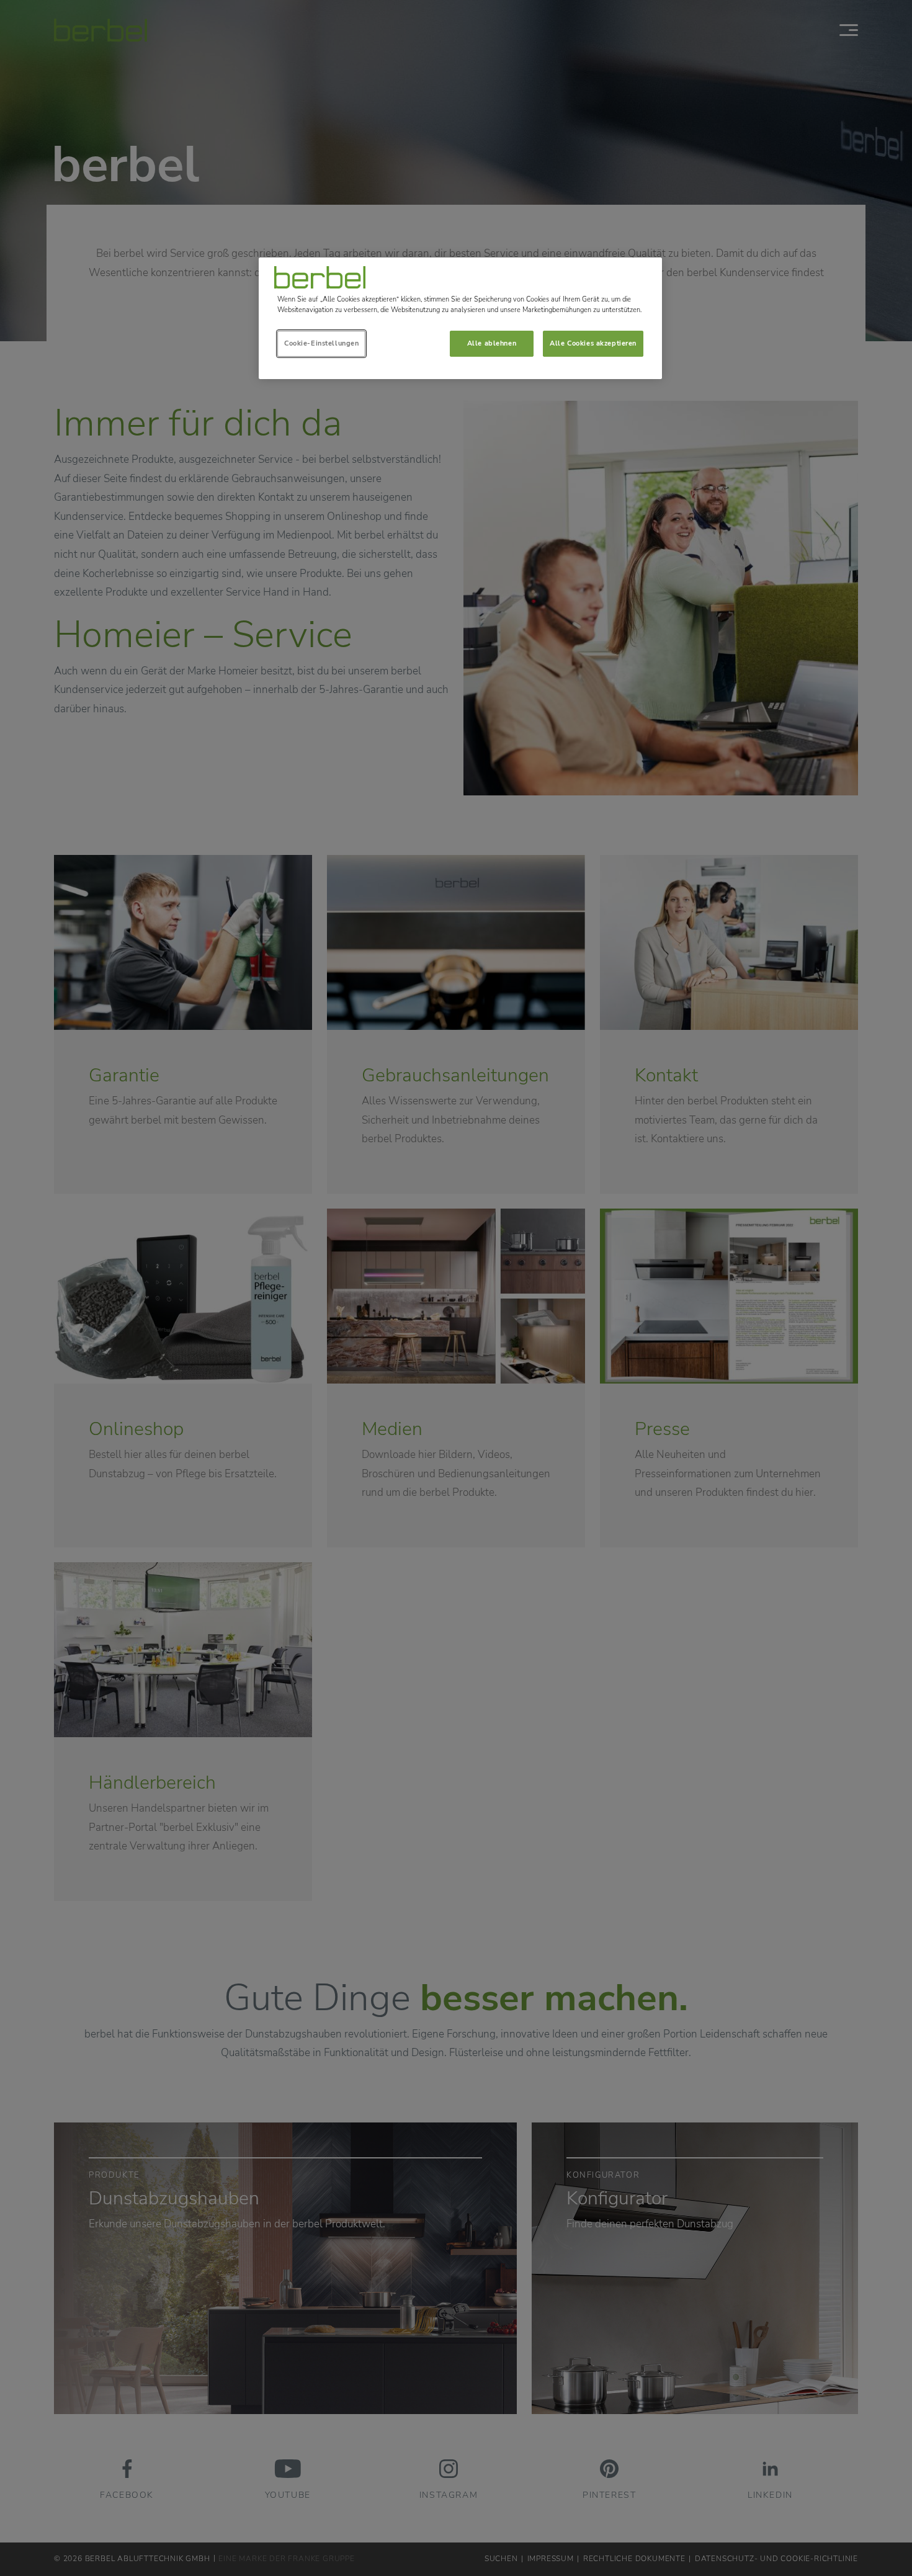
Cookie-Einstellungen (321, 343)
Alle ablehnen (492, 343)
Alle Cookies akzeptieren (593, 343)
